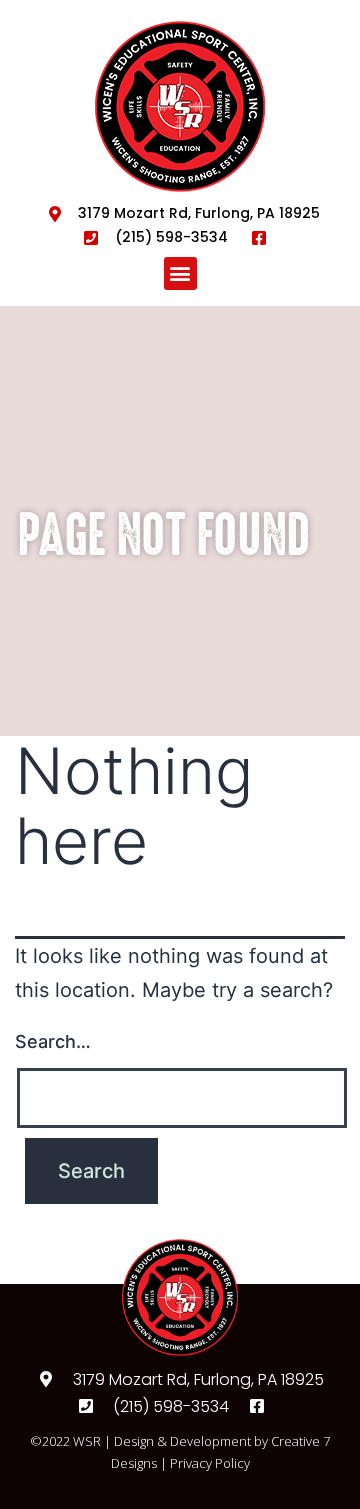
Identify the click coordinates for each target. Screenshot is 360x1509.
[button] (180, 273)
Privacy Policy (210, 1463)
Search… (53, 1041)
